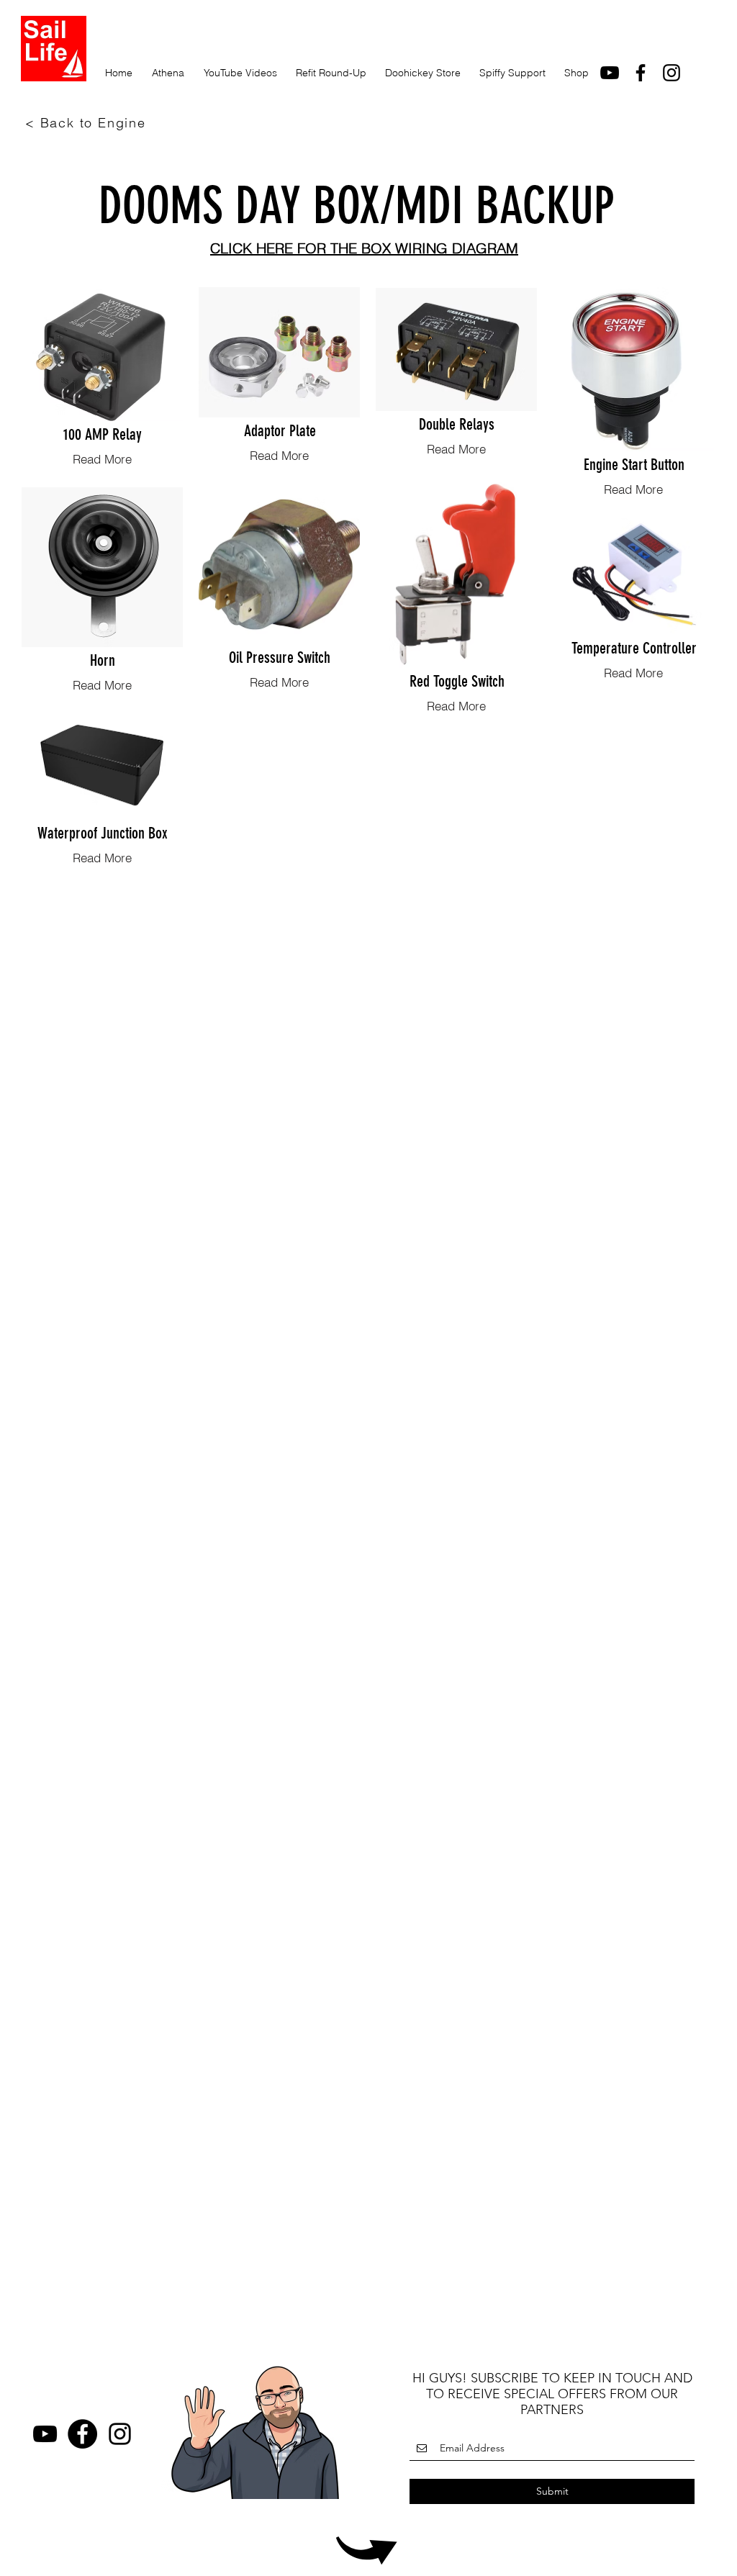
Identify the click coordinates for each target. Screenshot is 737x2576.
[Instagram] (672, 73)
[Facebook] (82, 2434)
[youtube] (610, 73)
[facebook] (641, 73)
